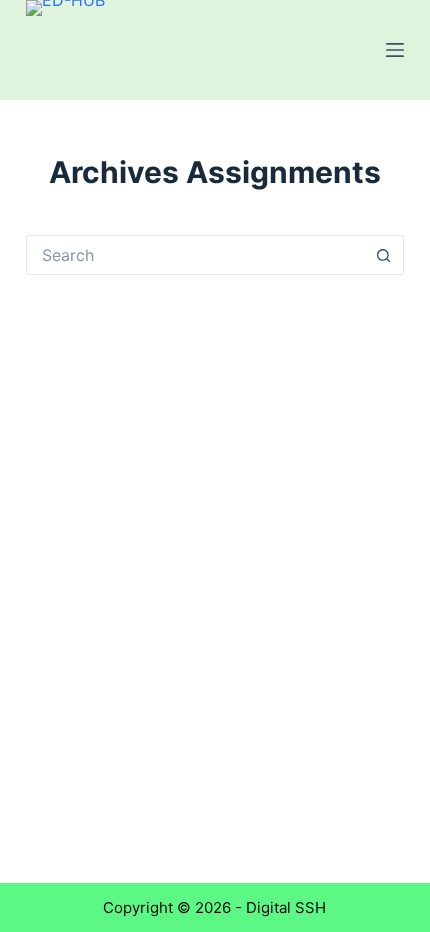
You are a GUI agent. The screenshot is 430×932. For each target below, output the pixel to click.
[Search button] (384, 255)
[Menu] (395, 50)
